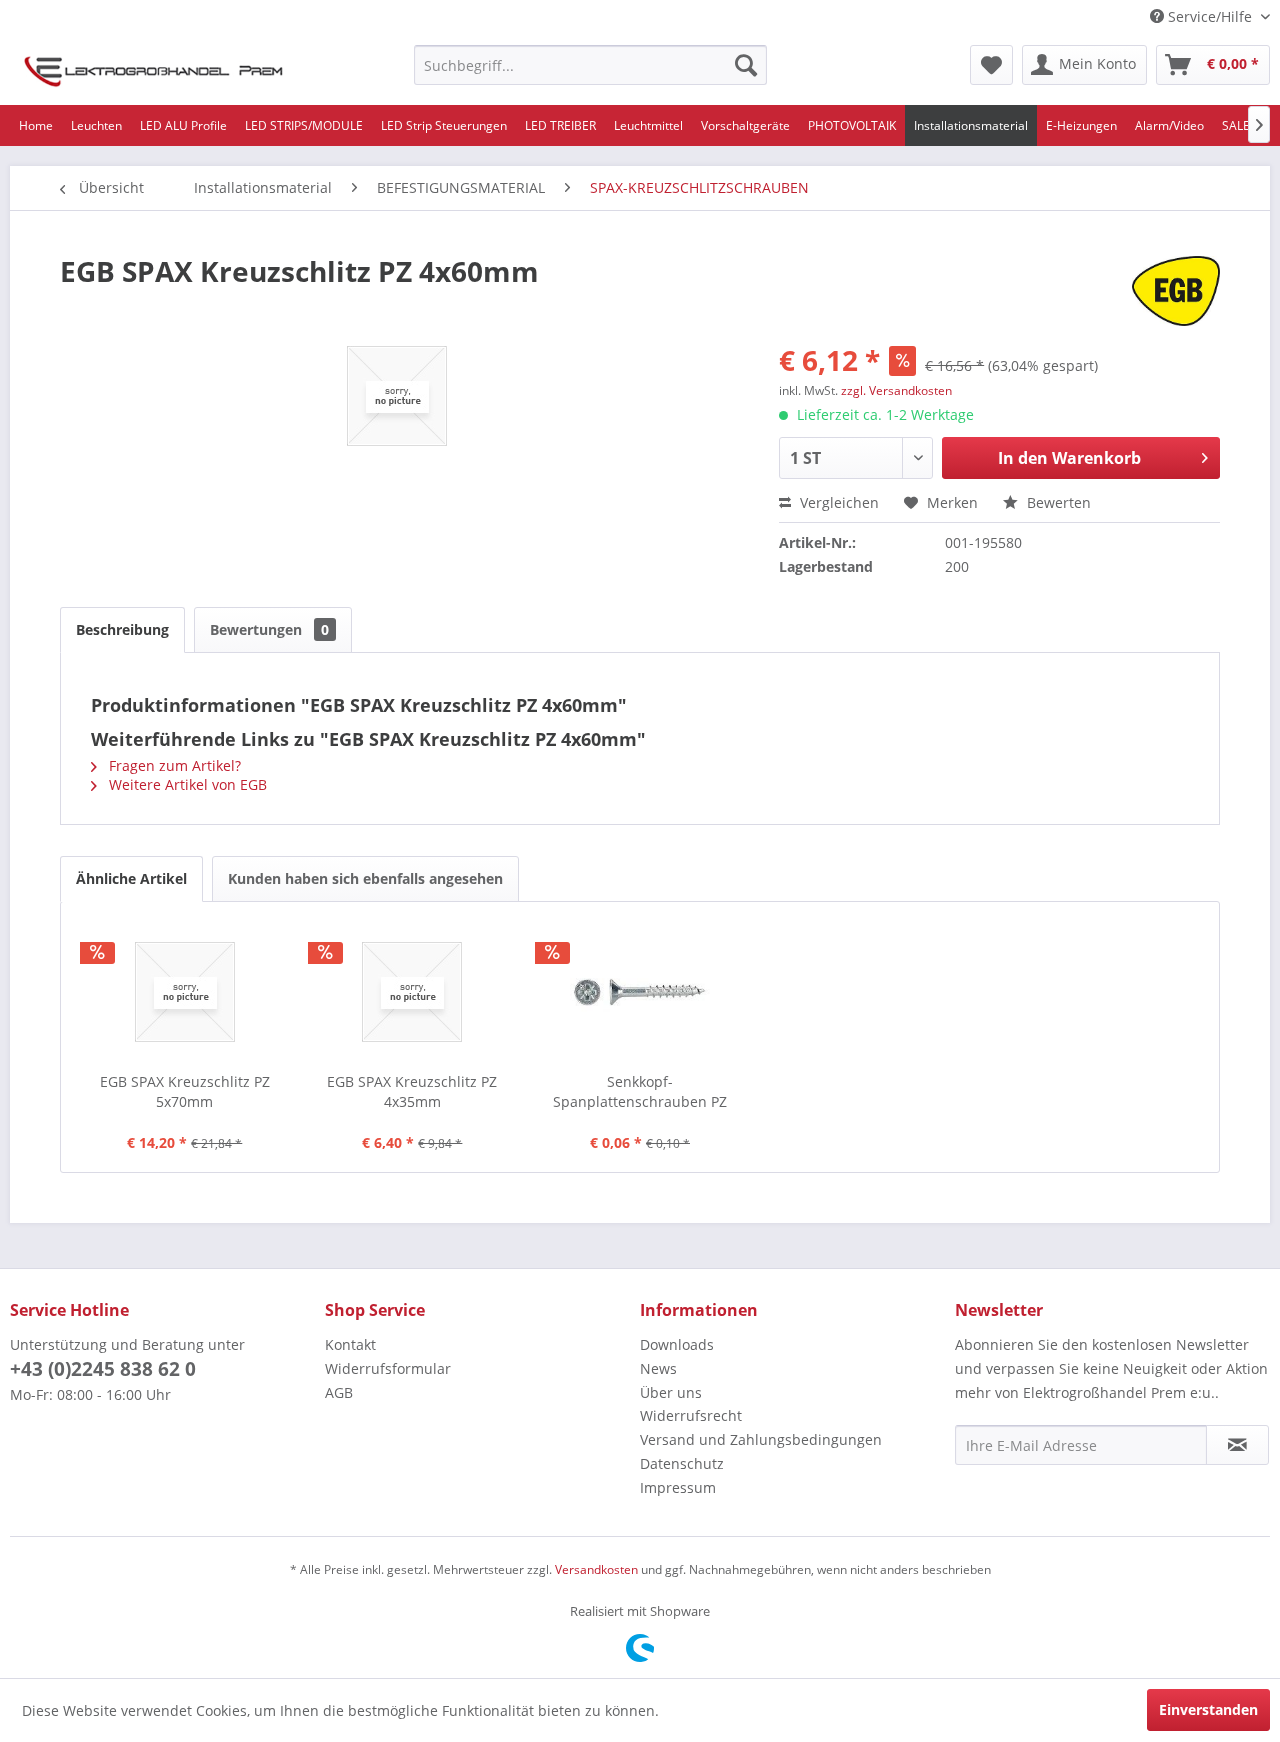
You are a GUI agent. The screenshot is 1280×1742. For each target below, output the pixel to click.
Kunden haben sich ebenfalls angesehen (365, 878)
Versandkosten (596, 1569)
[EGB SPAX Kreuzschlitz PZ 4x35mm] (413, 992)
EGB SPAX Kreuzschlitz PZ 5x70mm (185, 1091)
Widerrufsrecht (691, 1415)
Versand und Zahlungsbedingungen (761, 1439)
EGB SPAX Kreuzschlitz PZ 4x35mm (412, 1091)
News (658, 1368)
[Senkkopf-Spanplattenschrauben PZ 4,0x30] (640, 992)
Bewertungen (269, 629)
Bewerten (1057, 502)
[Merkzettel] (991, 65)
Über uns (671, 1392)
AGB (339, 1392)
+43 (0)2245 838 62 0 (103, 1369)
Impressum (678, 1487)
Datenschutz (682, 1463)
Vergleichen (837, 502)
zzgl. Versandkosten (896, 390)
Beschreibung (122, 629)
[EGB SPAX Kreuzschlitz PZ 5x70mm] (185, 992)
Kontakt (350, 1344)
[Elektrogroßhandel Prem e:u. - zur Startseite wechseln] (153, 70)
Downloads (677, 1344)
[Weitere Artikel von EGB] (1176, 291)
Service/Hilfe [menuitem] (1210, 16)
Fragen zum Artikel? (173, 765)
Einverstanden (1208, 1709)
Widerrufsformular (388, 1368)
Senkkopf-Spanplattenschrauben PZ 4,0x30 (640, 1092)
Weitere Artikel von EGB (186, 784)
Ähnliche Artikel (131, 878)
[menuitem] (590, 65)
